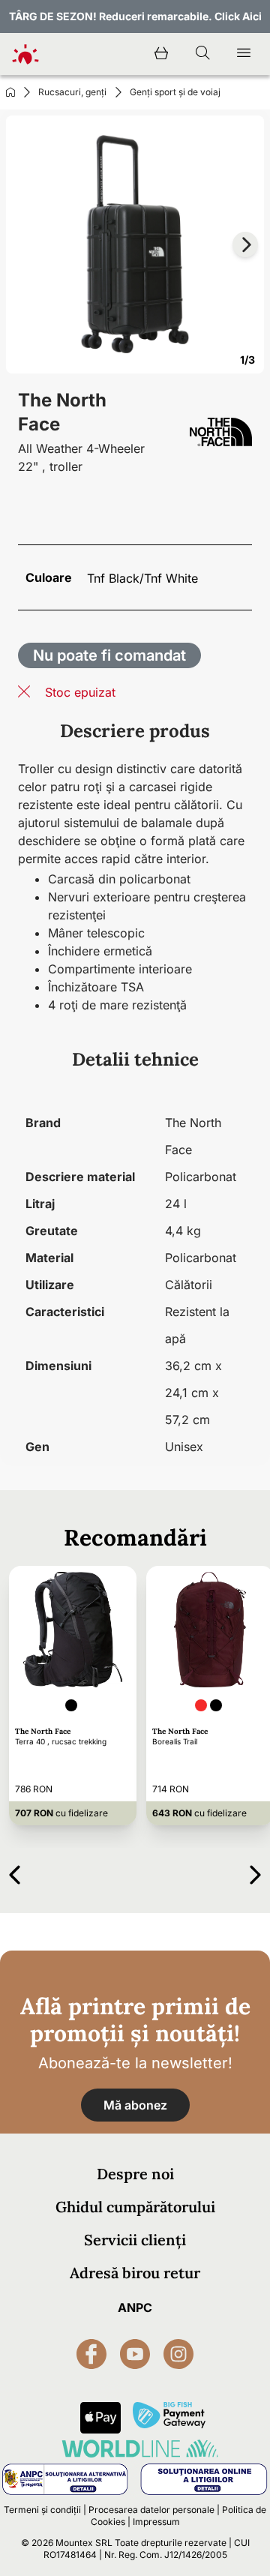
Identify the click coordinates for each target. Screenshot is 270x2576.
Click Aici (238, 16)
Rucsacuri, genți (72, 92)
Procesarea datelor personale (151, 2510)
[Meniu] (244, 54)
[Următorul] (255, 1872)
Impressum (156, 2522)
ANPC (135, 2308)
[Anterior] (15, 1872)
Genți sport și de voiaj (175, 92)
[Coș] (161, 54)
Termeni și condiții (42, 2510)
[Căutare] (202, 54)
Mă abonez (135, 2105)
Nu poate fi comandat (109, 655)
